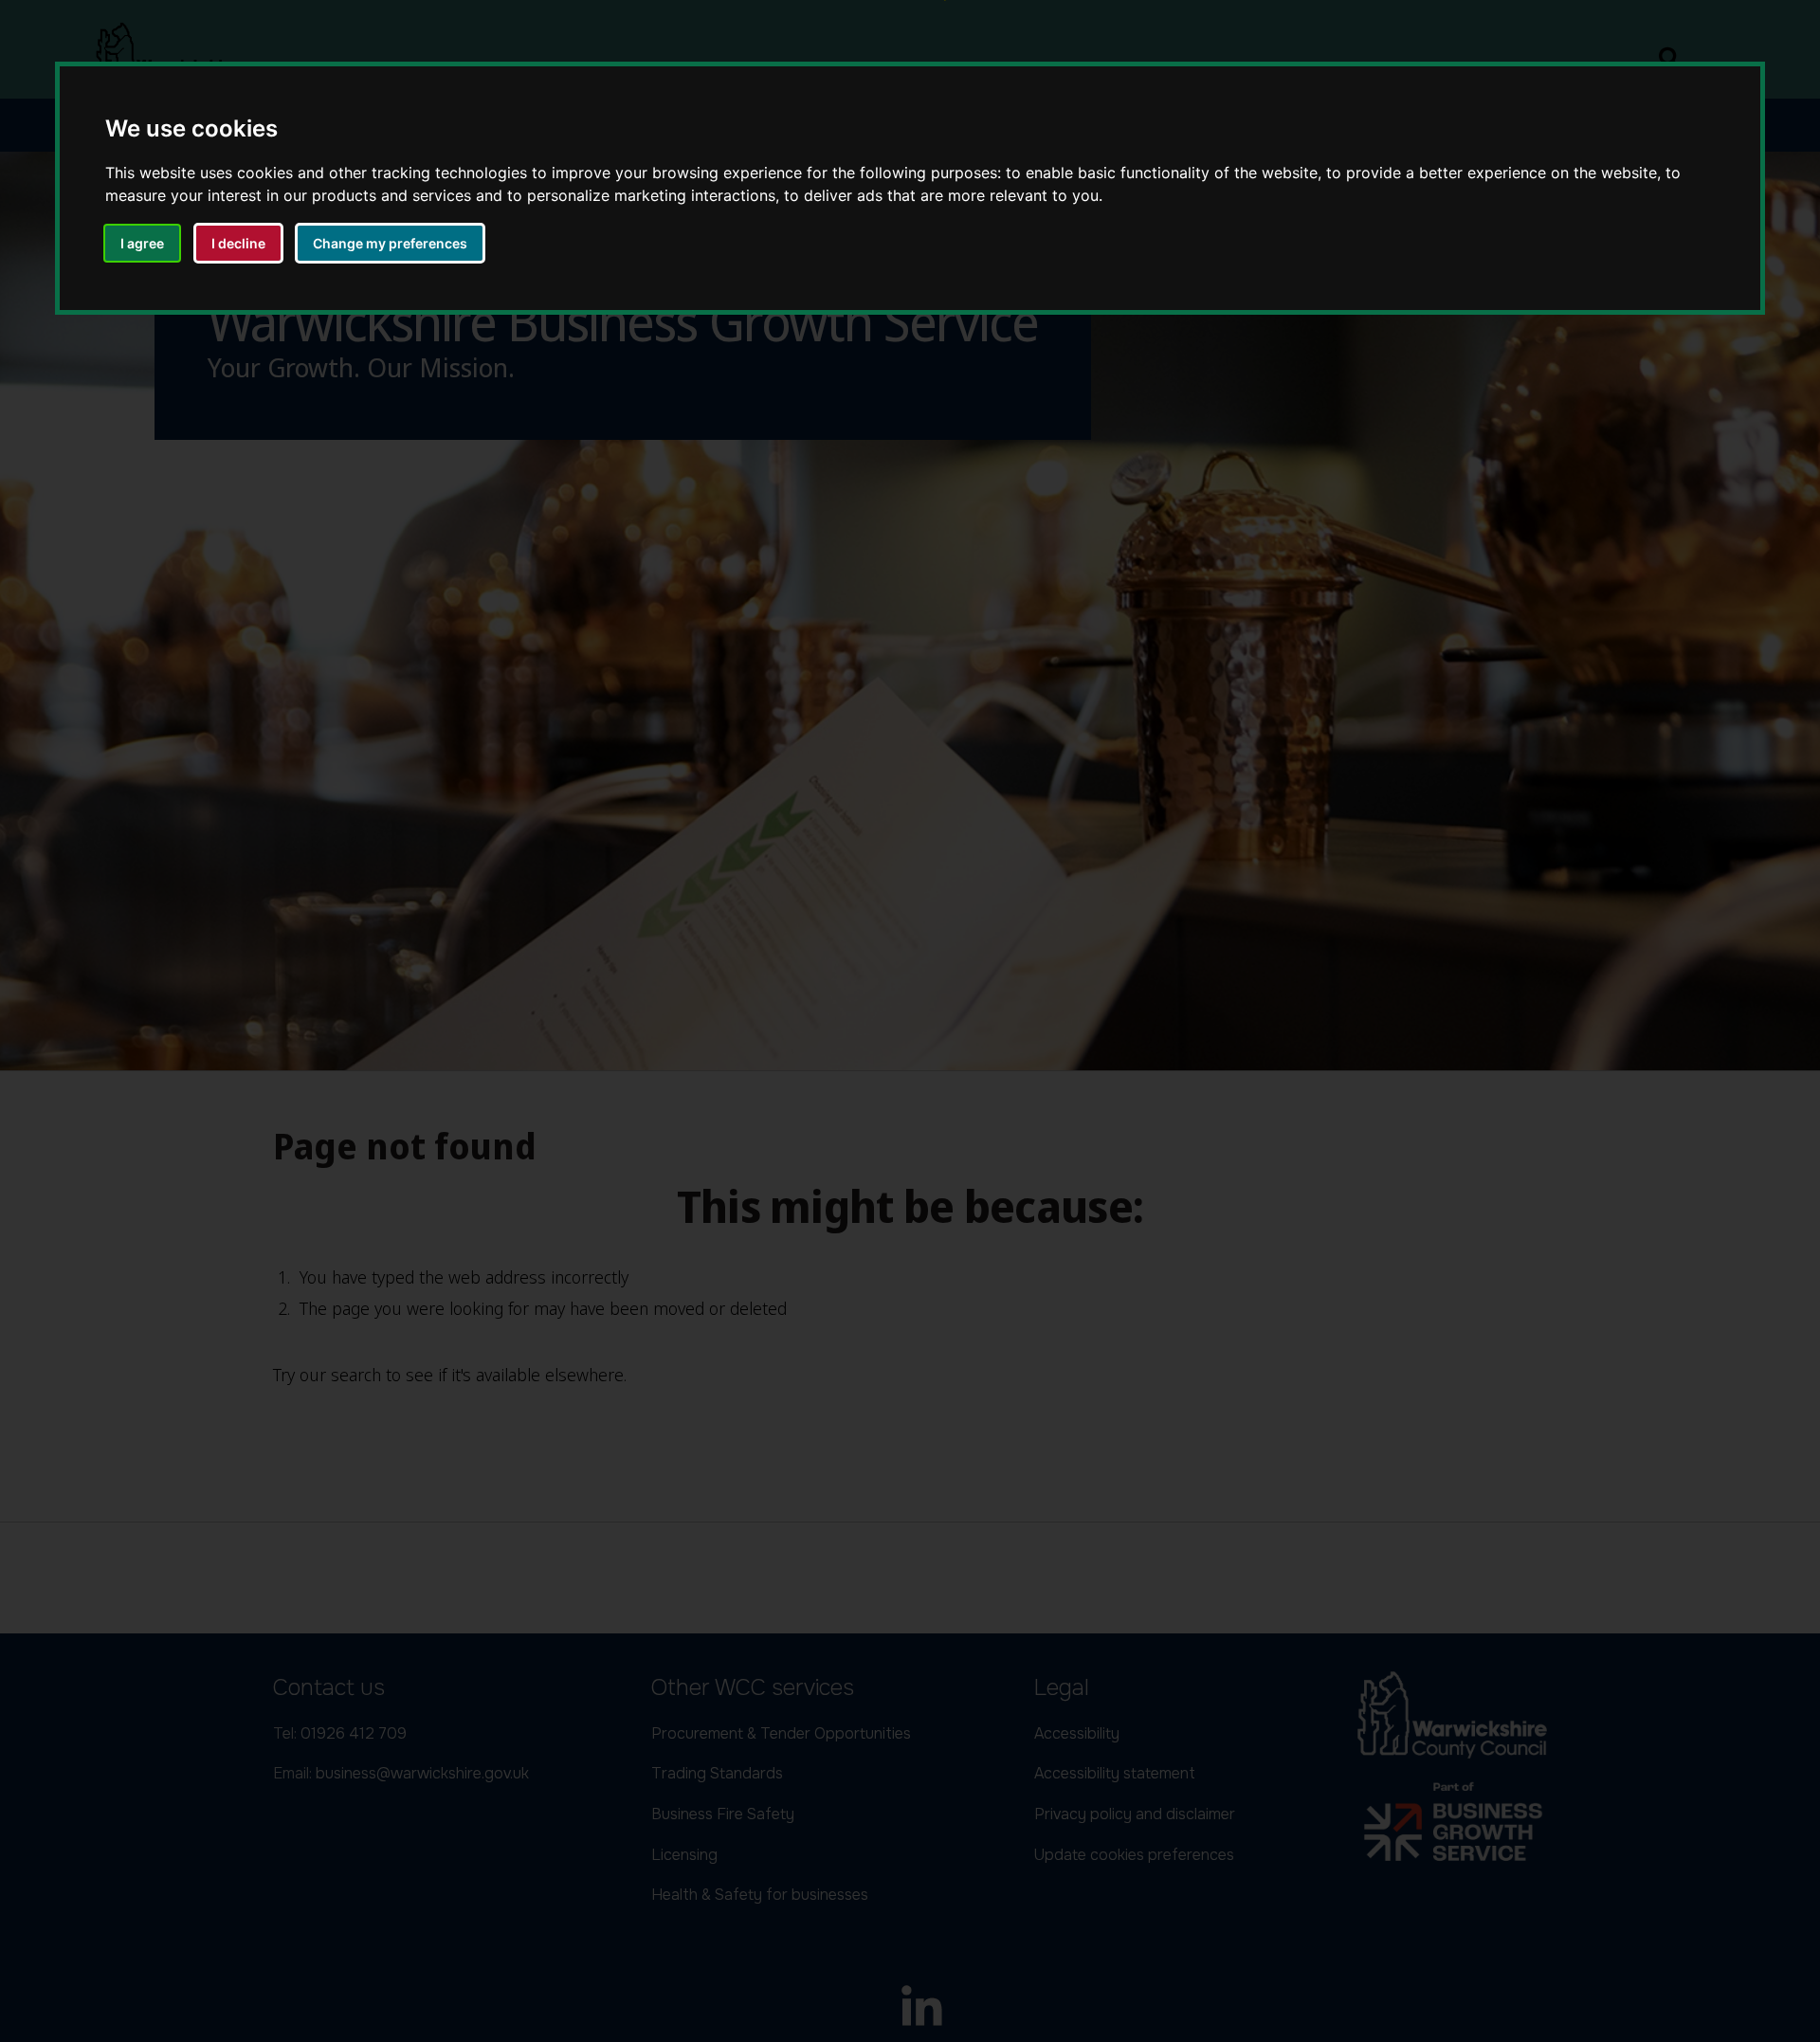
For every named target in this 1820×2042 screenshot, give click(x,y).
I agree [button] (142, 243)
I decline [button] (238, 243)
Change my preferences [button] (390, 243)
